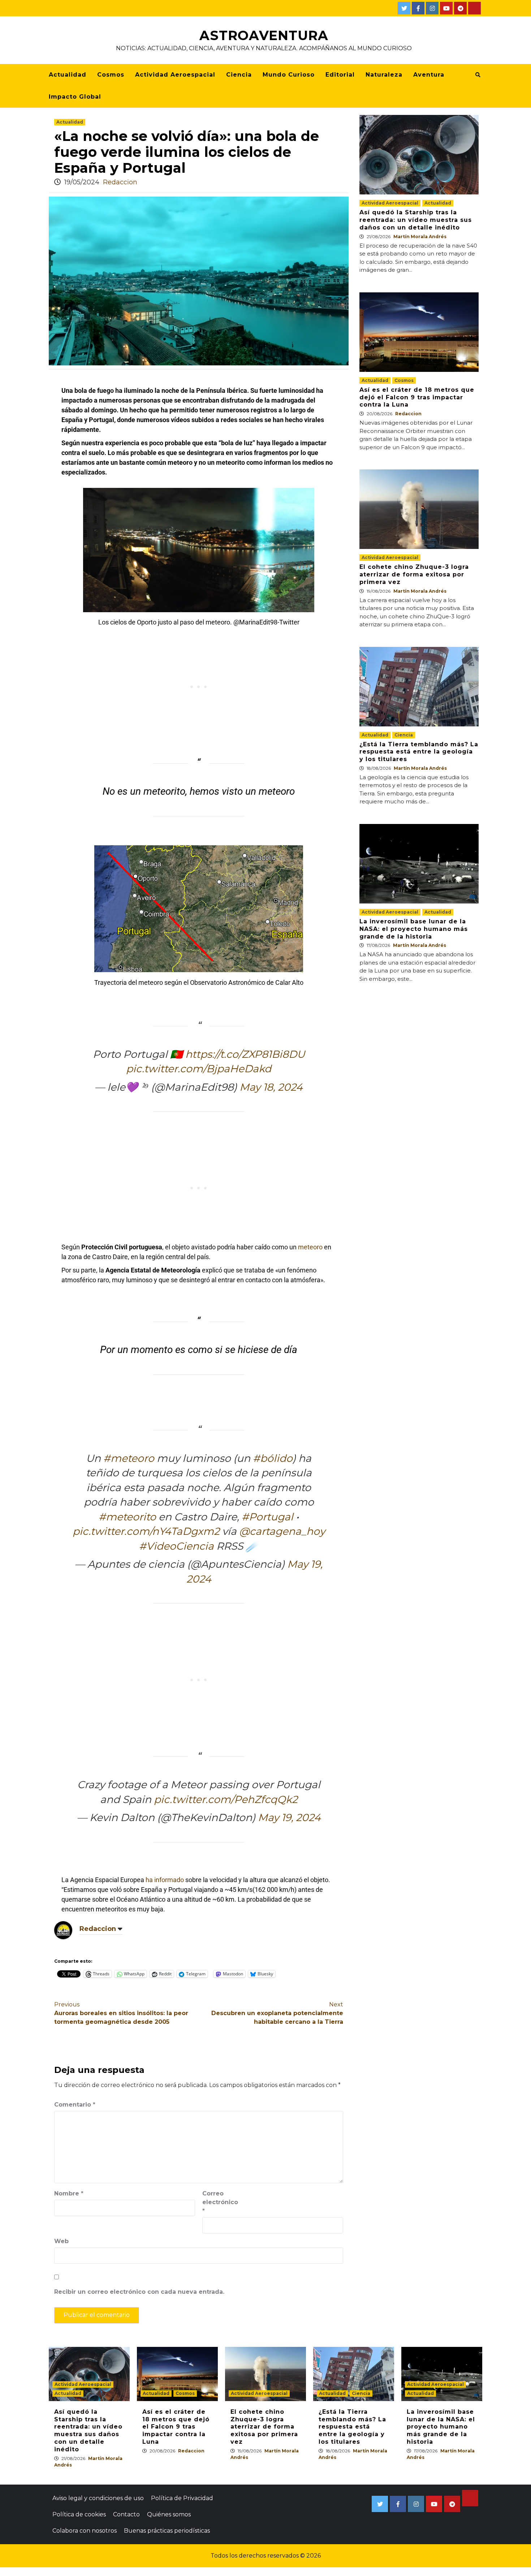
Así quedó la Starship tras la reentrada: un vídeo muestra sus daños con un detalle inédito (416, 220)
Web (61, 2241)
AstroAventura (264, 35)
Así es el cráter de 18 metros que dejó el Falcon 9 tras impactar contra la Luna (417, 397)
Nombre (69, 2193)
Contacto (126, 2514)
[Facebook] (418, 8)
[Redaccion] (63, 1930)
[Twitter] (404, 8)
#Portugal (267, 1517)
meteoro (310, 1247)
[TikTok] (474, 8)
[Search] (478, 75)
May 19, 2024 (289, 1817)
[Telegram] (460, 8)
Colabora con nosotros (85, 2531)
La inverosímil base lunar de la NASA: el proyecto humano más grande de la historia (414, 929)
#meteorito (127, 1517)
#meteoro (129, 1458)
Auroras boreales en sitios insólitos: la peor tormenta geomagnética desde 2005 (121, 2013)
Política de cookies (79, 2514)
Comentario (75, 2105)
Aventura (429, 75)
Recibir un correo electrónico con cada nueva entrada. (139, 2292)
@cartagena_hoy (282, 1531)
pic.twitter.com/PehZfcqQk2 (226, 1799)
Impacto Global (75, 97)
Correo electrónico (220, 2202)
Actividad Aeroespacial (175, 75)
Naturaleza (384, 75)
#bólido (273, 1458)
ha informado (165, 1880)
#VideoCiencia (176, 1546)
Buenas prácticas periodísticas (167, 2531)
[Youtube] (446, 8)
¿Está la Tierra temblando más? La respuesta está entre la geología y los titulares (419, 752)
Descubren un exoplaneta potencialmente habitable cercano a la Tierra (277, 2013)
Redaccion (120, 182)
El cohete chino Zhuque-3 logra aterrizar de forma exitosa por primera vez (414, 574)
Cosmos (111, 75)
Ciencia (239, 75)
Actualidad (68, 75)
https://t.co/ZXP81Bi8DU (245, 1054)
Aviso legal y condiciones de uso (98, 2498)
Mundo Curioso (289, 75)
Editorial (340, 75)
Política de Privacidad (182, 2498)
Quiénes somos (169, 2514)
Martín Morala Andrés (420, 237)
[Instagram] (432, 8)
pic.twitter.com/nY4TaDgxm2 (146, 1531)
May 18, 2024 (271, 1087)
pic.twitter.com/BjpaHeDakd (199, 1069)
